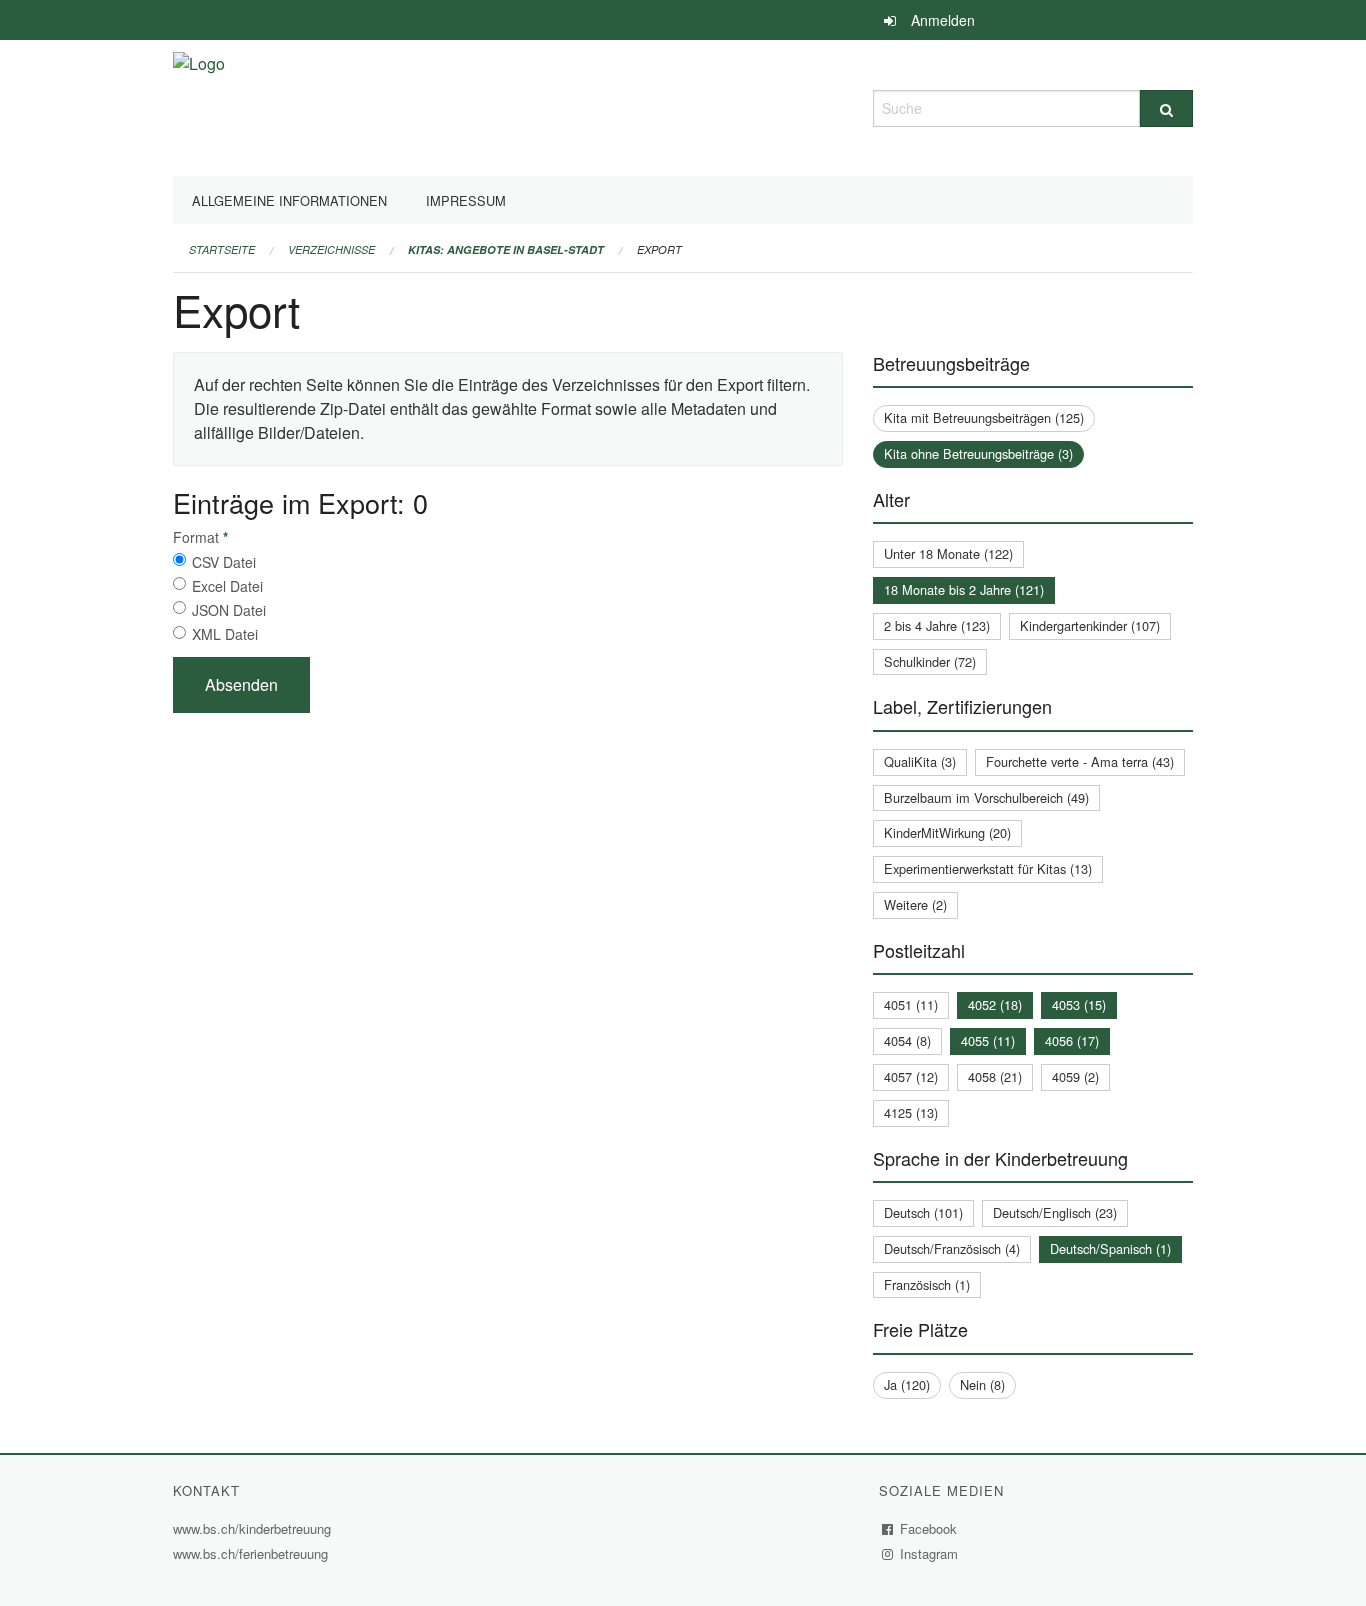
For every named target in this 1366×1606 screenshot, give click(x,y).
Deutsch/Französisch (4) (952, 1248)
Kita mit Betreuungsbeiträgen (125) (984, 417)
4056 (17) (1072, 1040)
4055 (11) (988, 1040)
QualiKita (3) (920, 761)
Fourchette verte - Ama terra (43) (1080, 761)
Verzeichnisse (331, 249)
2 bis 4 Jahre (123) (937, 625)
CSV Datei (224, 562)
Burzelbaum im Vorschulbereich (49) (986, 797)
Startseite (222, 249)
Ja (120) (907, 1384)
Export (659, 249)
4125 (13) (911, 1112)
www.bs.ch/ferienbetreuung (253, 1553)
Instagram (929, 1553)
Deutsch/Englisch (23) (1055, 1212)
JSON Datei (229, 610)
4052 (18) (995, 1004)
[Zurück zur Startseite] (199, 105)
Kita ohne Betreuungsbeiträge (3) (978, 453)
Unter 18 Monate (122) (948, 553)
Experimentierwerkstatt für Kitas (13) (988, 868)
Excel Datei (227, 586)
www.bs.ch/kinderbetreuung (254, 1528)
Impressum (466, 200)
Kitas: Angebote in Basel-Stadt (506, 249)
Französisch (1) (927, 1284)
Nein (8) (982, 1384)
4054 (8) (907, 1040)
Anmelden (943, 20)
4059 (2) (1075, 1076)
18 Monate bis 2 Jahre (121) (964, 589)
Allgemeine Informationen (289, 200)
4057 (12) (911, 1076)
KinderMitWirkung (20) (947, 832)
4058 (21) (995, 1076)
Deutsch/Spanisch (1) (1110, 1248)
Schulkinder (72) (930, 661)
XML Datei (225, 634)
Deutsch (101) (923, 1212)
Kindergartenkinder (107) (1090, 625)
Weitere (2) (915, 904)
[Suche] (1166, 108)
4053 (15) (1079, 1004)
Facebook (929, 1528)
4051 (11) (911, 1004)
